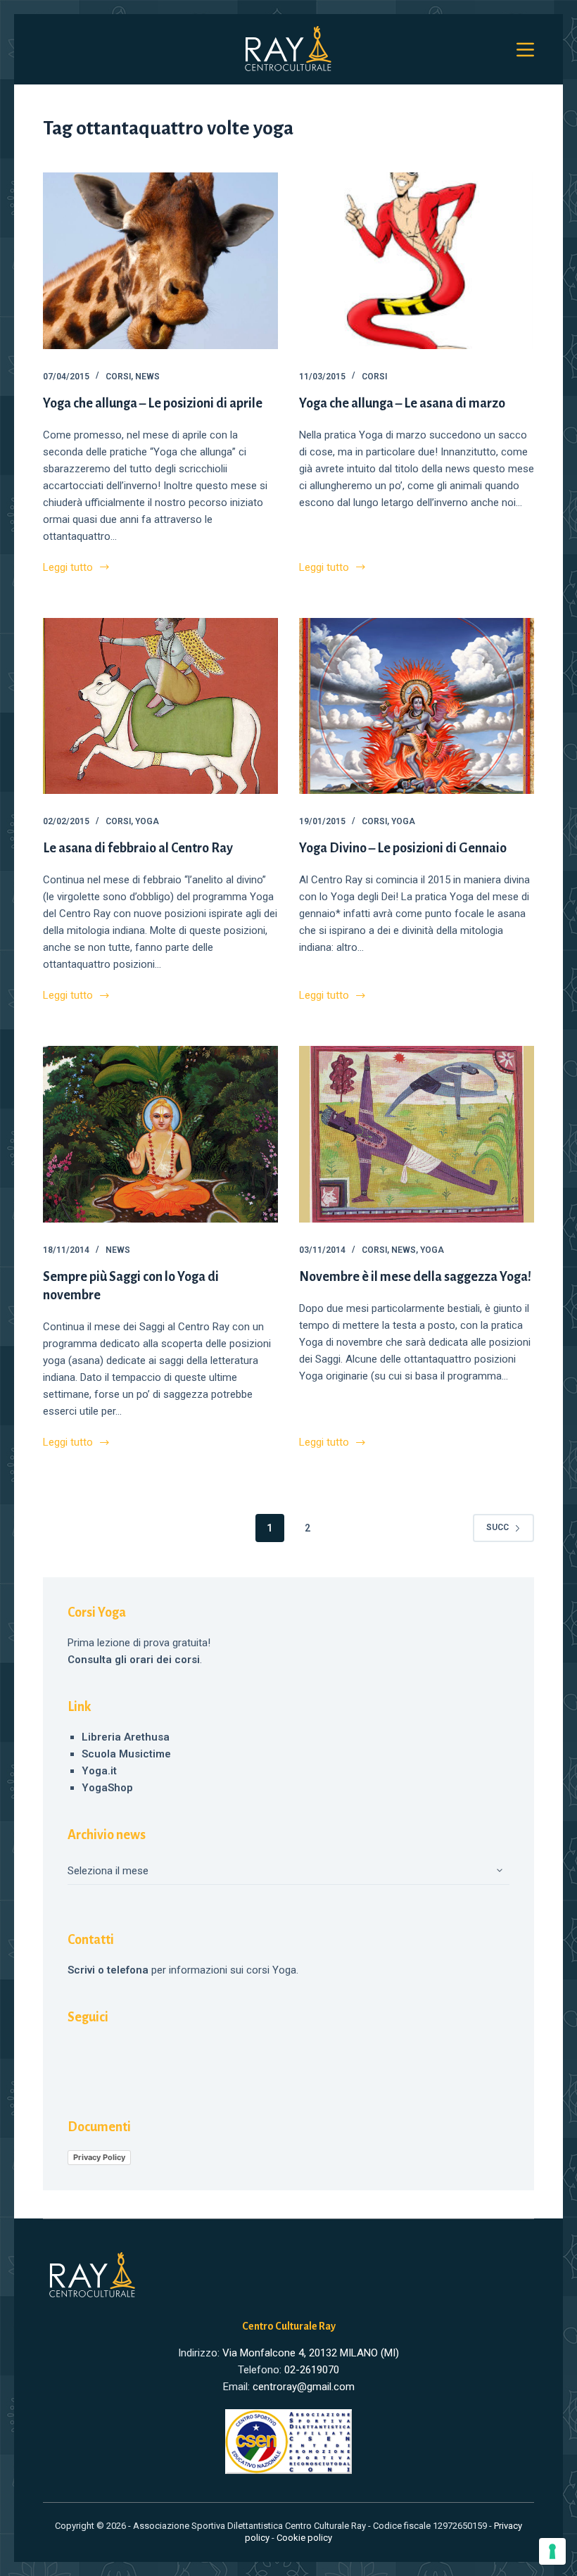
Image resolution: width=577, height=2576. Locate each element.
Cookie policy (304, 2538)
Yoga (147, 821)
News (147, 377)
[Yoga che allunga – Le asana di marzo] (417, 261)
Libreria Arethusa (126, 1737)
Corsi (118, 377)
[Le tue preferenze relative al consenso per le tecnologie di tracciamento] (552, 2551)
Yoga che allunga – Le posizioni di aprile (153, 403)
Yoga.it (99, 1771)
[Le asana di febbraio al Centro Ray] (160, 706)
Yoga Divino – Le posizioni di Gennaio (403, 848)
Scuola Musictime (126, 1754)
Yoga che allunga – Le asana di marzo (402, 403)
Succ (497, 1527)
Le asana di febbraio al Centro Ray (138, 848)
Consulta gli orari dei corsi (134, 1660)
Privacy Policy (99, 2157)
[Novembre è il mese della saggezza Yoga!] (417, 1134)
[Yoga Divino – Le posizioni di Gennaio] (417, 706)
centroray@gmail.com (304, 2387)
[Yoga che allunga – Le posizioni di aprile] (160, 261)
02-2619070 (312, 2370)
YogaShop (107, 1788)
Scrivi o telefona (108, 1970)
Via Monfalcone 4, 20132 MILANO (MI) (311, 2353)
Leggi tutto (68, 568)
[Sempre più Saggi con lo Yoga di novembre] (160, 1134)
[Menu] (525, 50)
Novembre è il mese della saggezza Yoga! (415, 1277)
